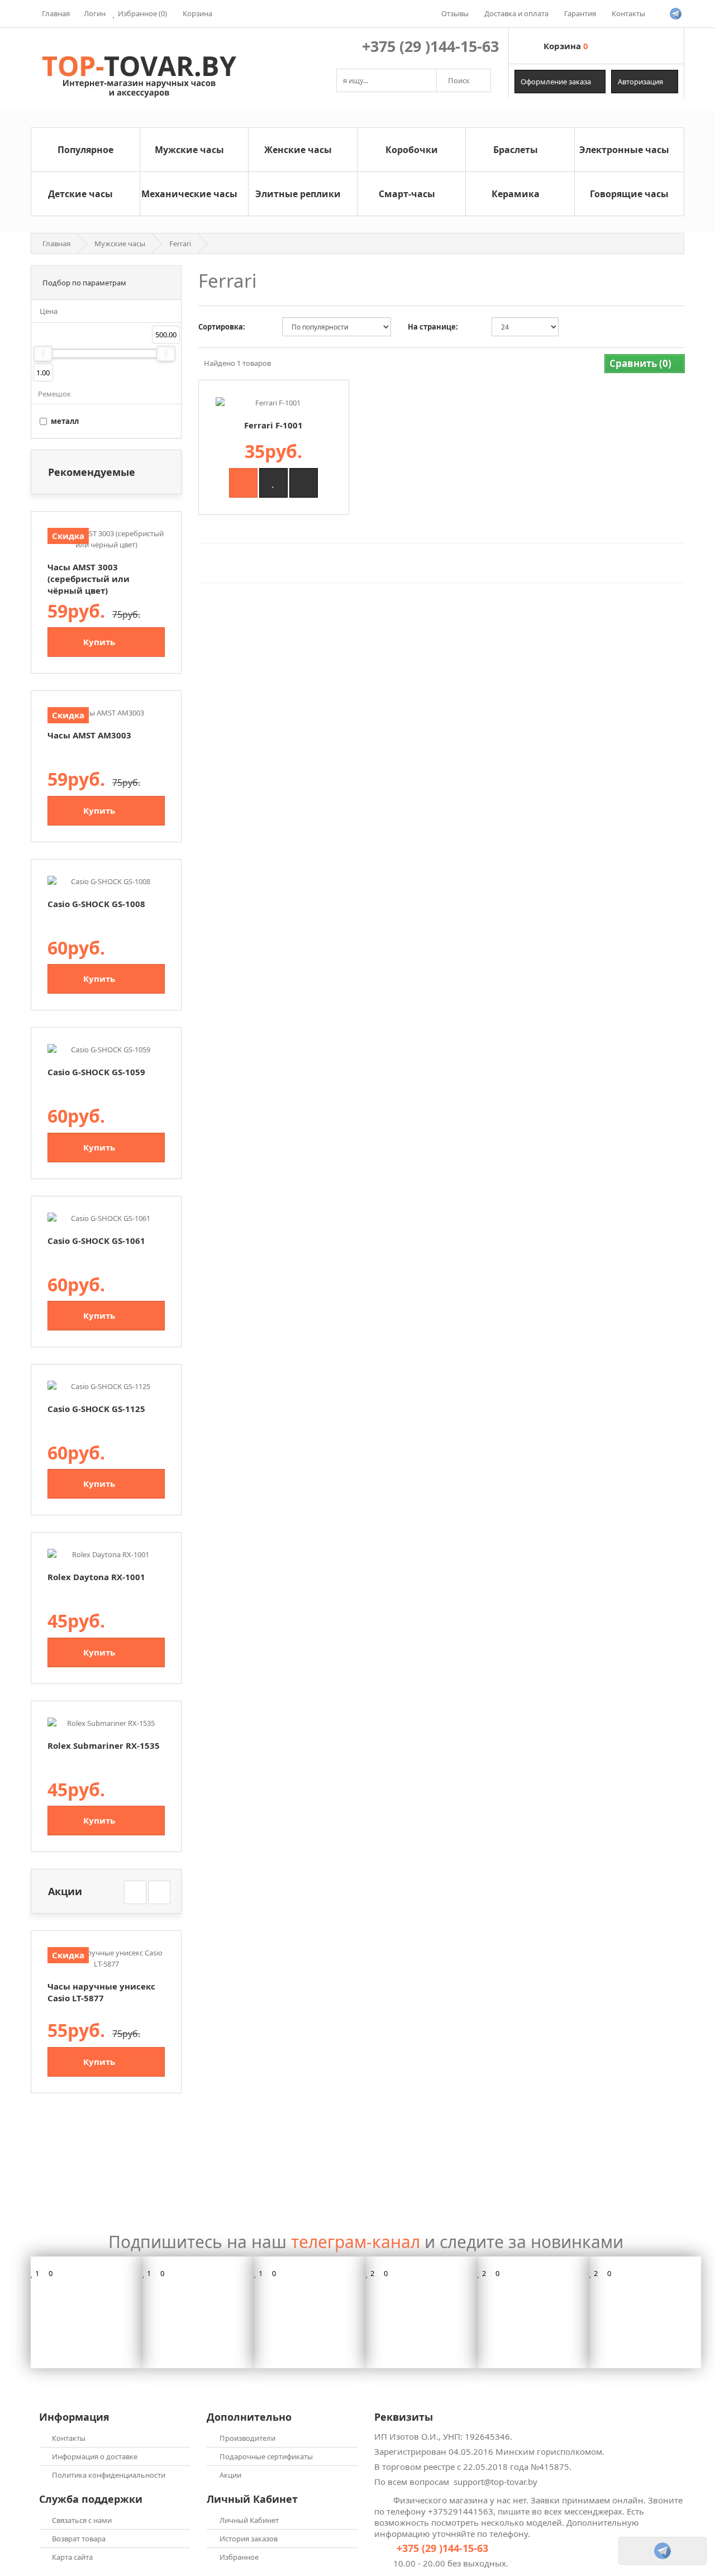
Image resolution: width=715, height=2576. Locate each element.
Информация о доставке (95, 2456)
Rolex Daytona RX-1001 (96, 1577)
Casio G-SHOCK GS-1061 (96, 1241)
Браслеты (516, 150)
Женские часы (298, 150)
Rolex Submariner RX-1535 (104, 1745)
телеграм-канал (356, 2242)
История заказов (249, 2539)
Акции (230, 2475)
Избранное (239, 2557)
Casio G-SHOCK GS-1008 (96, 904)
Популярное (85, 150)
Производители (247, 2438)
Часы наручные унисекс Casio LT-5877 (101, 1992)
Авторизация (641, 82)
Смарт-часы (407, 194)
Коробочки (412, 150)
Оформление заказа (557, 82)
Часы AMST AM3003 (89, 735)
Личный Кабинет (249, 2520)
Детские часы (80, 194)
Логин (95, 13)
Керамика (516, 194)
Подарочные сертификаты (266, 2456)
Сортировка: (222, 327)
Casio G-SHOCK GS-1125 (96, 1409)
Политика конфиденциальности (109, 2475)
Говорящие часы (629, 194)
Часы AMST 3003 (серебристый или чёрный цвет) (89, 579)
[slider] (43, 354)
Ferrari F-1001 (273, 425)
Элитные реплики (298, 194)
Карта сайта (72, 2557)
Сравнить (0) (642, 363)
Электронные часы (624, 150)
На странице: (433, 327)
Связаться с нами (82, 2520)
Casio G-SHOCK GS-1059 (96, 1072)
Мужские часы (189, 150)
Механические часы (189, 194)
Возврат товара (79, 2539)
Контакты (69, 2438)
